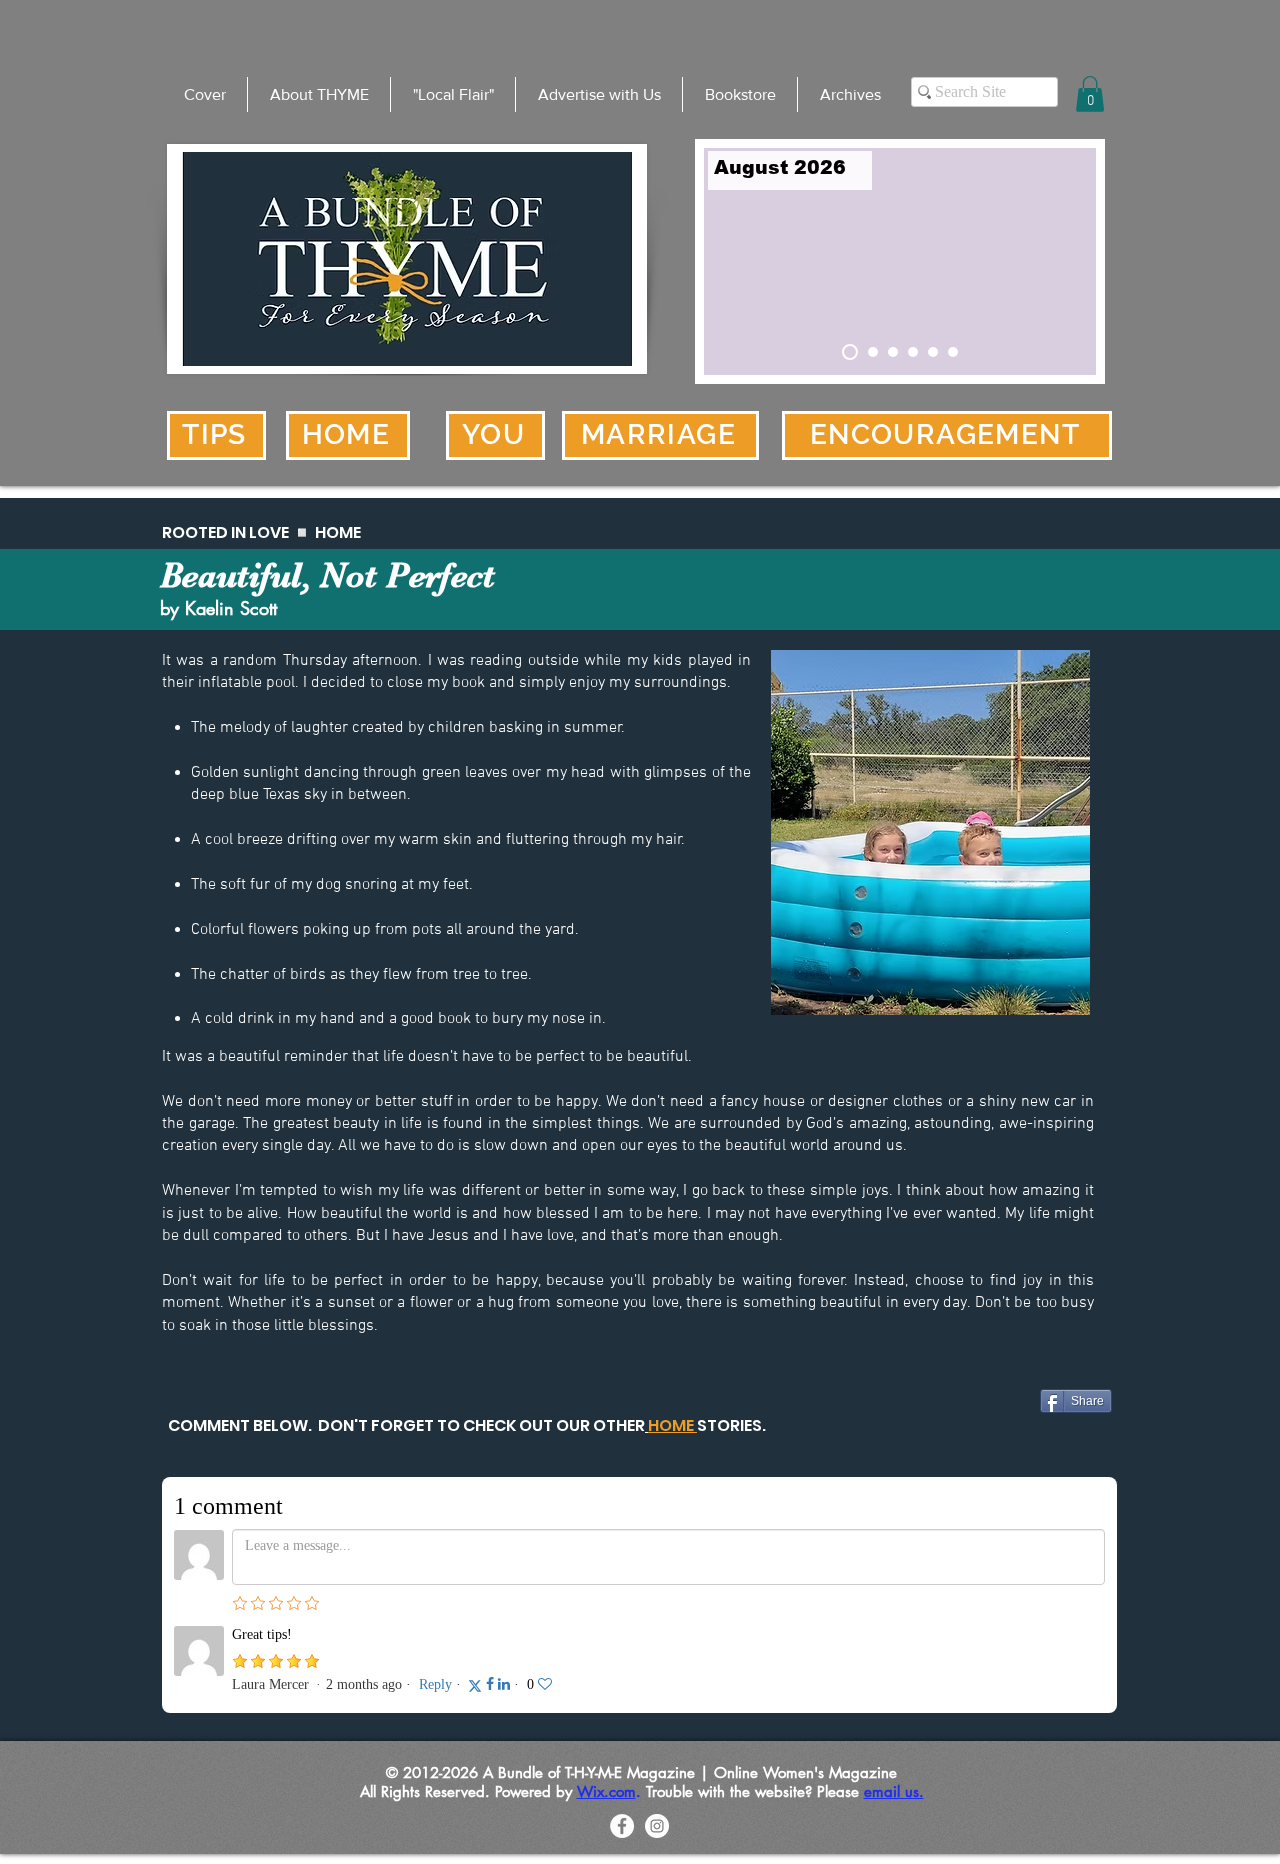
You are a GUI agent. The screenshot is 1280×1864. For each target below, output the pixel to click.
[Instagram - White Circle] (657, 1826)
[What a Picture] (933, 352)
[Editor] (893, 352)
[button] (1090, 94)
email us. (894, 1791)
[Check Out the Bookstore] (873, 352)
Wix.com (606, 1791)
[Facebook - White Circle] (622, 1826)
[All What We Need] (953, 352)
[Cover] (850, 352)
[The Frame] (913, 352)
